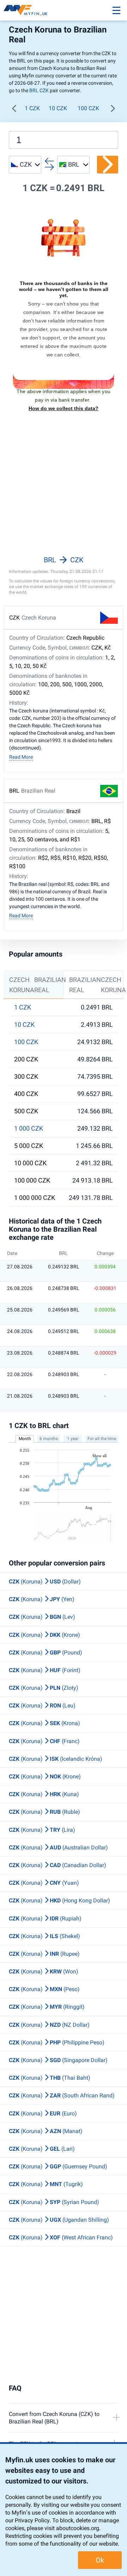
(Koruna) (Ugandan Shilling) (59, 2220)
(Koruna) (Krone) (44, 1635)
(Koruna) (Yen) (42, 1599)
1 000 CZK (29, 1129)
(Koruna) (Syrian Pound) (54, 2202)
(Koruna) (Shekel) (44, 1936)
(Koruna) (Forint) (45, 1670)
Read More (21, 757)
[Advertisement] (64, 488)
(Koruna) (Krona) (44, 1723)
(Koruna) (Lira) (42, 1830)
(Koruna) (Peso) (44, 1989)
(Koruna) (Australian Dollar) (58, 1847)
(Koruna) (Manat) (46, 2131)
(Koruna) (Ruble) (44, 1812)
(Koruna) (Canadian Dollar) (58, 1865)
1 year (73, 1439)
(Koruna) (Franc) (44, 1741)
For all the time (102, 1439)
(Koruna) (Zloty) (44, 1688)
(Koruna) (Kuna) (44, 1794)
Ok (100, 2560)
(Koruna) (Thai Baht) (50, 2078)
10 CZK (58, 108)
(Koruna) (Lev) (42, 1617)
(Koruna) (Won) (44, 1971)
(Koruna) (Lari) (42, 2149)
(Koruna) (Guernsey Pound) (58, 2166)
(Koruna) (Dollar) (45, 1582)
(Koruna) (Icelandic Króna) (56, 1759)
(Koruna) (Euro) (43, 2113)
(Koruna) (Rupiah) (45, 1918)
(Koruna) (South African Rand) (62, 2095)
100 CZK (88, 108)
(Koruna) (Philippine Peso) (57, 2042)
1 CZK (32, 108)
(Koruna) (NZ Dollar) (49, 2025)
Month (25, 1439)
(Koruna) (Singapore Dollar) (58, 2060)
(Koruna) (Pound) (46, 1653)
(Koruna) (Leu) (42, 1706)
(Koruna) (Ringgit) (47, 2007)
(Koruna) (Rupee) (44, 1954)
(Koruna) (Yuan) (44, 1883)
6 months (49, 1439)
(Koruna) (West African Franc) (61, 2237)
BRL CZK (39, 90)
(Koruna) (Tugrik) (46, 2184)
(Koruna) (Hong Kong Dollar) (59, 1900)
